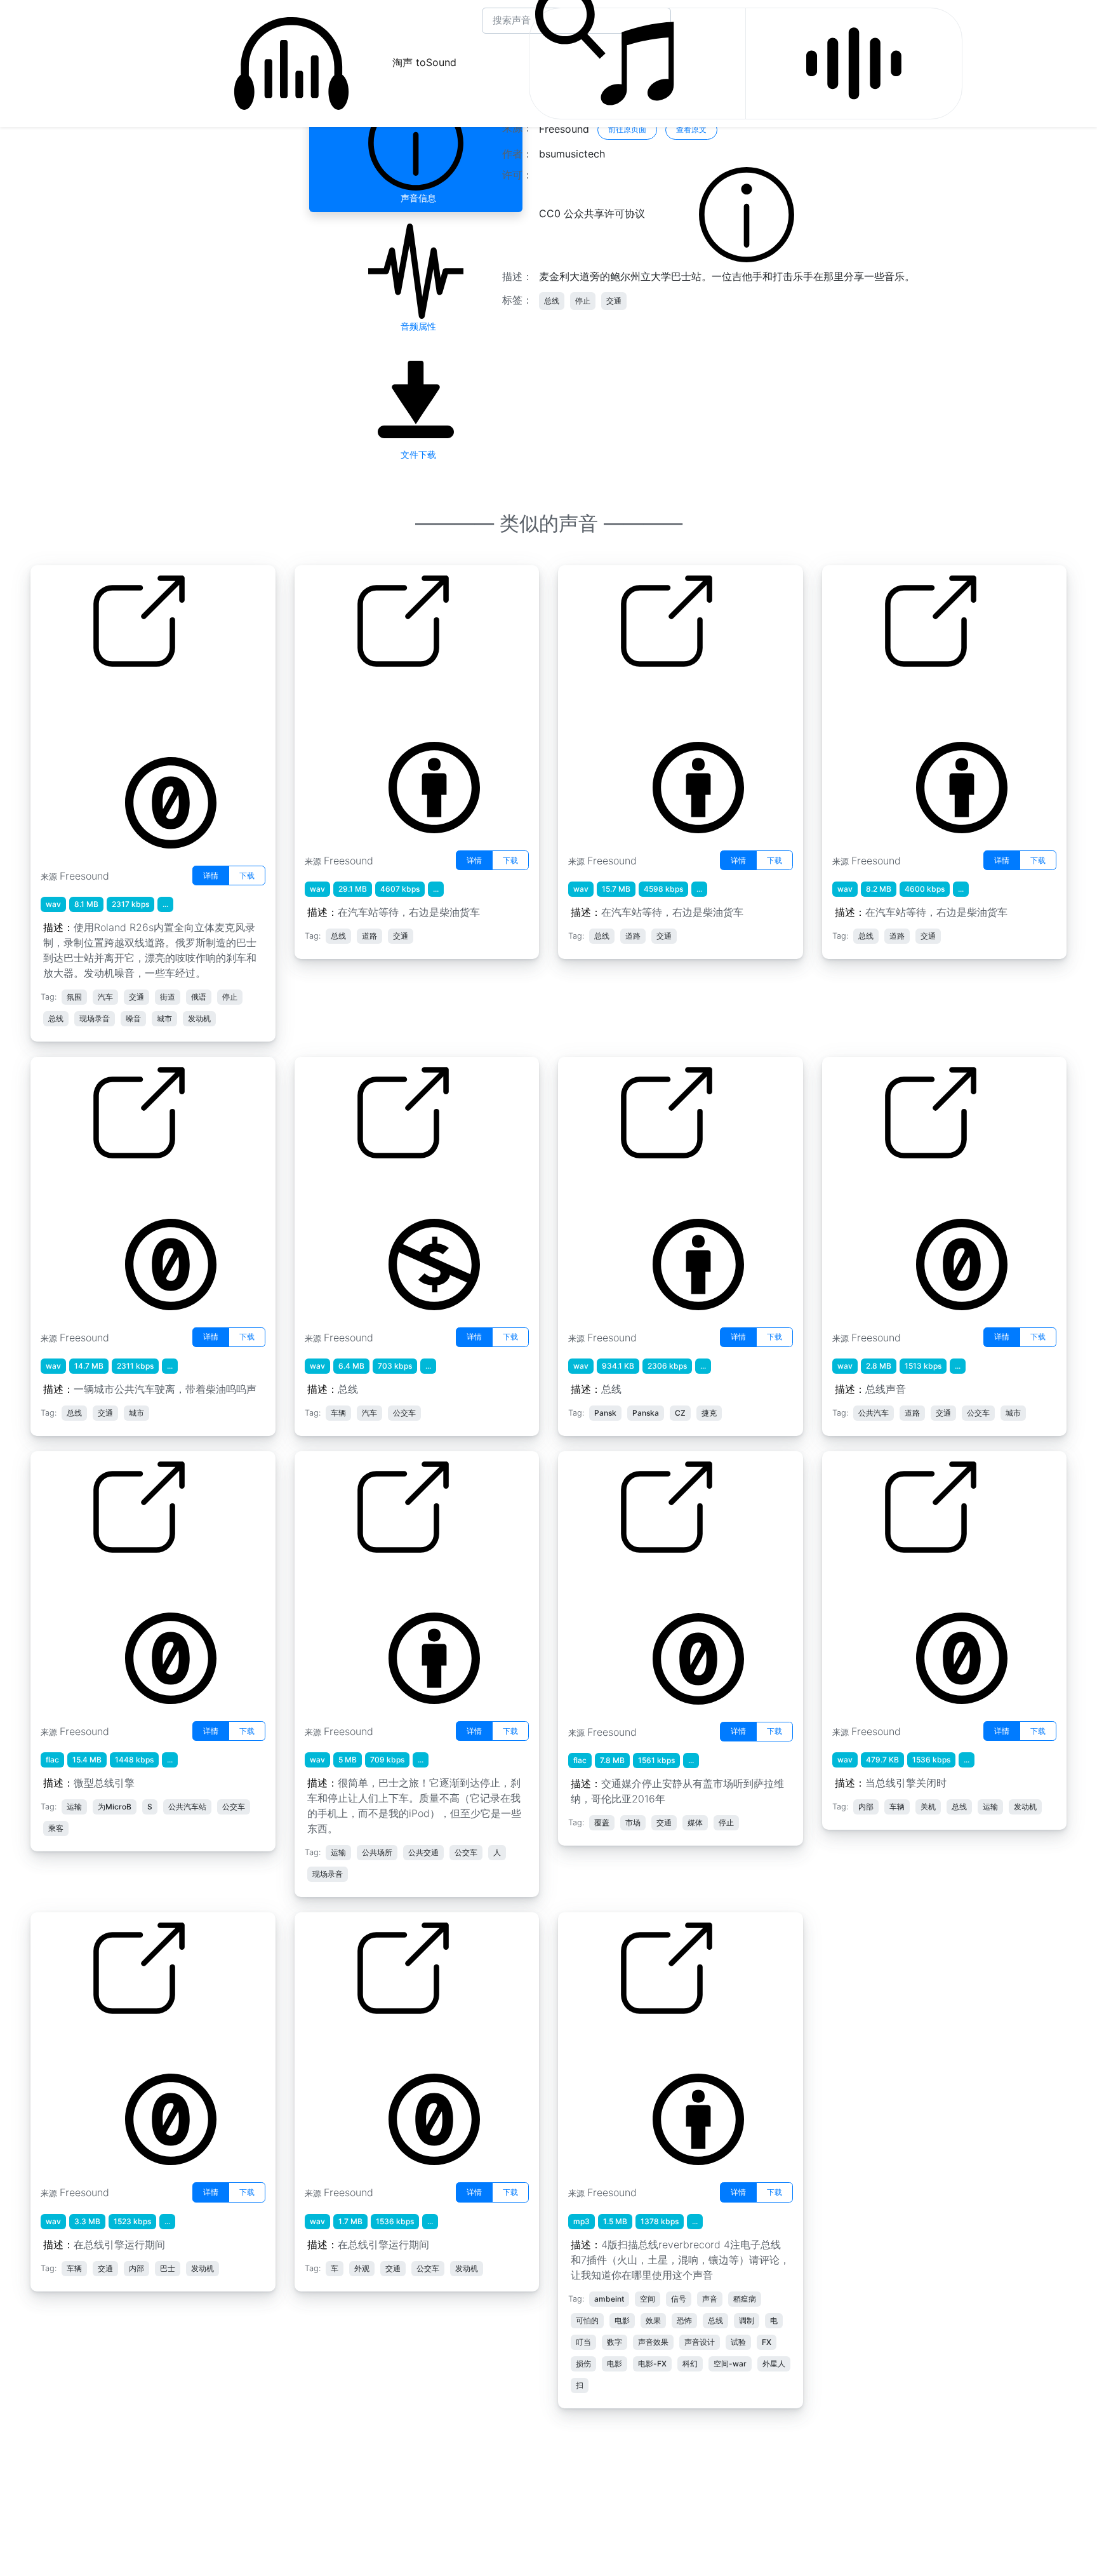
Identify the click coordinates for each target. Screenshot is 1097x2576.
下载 (247, 875)
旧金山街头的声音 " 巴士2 (890, 1186)
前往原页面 (627, 129)
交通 (614, 301)
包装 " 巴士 (592, 1186)
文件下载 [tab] (416, 454)
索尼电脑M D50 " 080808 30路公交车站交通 (395, 702)
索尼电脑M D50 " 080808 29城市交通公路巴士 (658, 702)
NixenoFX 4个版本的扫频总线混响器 (652, 2042)
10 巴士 (322, 1186)
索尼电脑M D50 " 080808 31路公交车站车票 (921, 702)
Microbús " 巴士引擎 (88, 1581)
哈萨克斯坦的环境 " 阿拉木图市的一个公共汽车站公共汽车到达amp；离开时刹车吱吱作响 (132, 710)
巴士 (50, 1186)
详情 (211, 875)
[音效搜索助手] (854, 64)
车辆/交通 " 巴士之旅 (351, 1581)
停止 (583, 301)
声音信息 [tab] (416, 198)
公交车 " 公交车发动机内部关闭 (902, 1581)
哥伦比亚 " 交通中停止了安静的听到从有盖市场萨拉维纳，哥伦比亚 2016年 (658, 1588)
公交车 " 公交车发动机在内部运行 (116, 2042)
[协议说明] (747, 214)
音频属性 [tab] (416, 326)
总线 (552, 301)
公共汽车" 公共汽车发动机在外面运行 (389, 2042)
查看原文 (691, 129)
